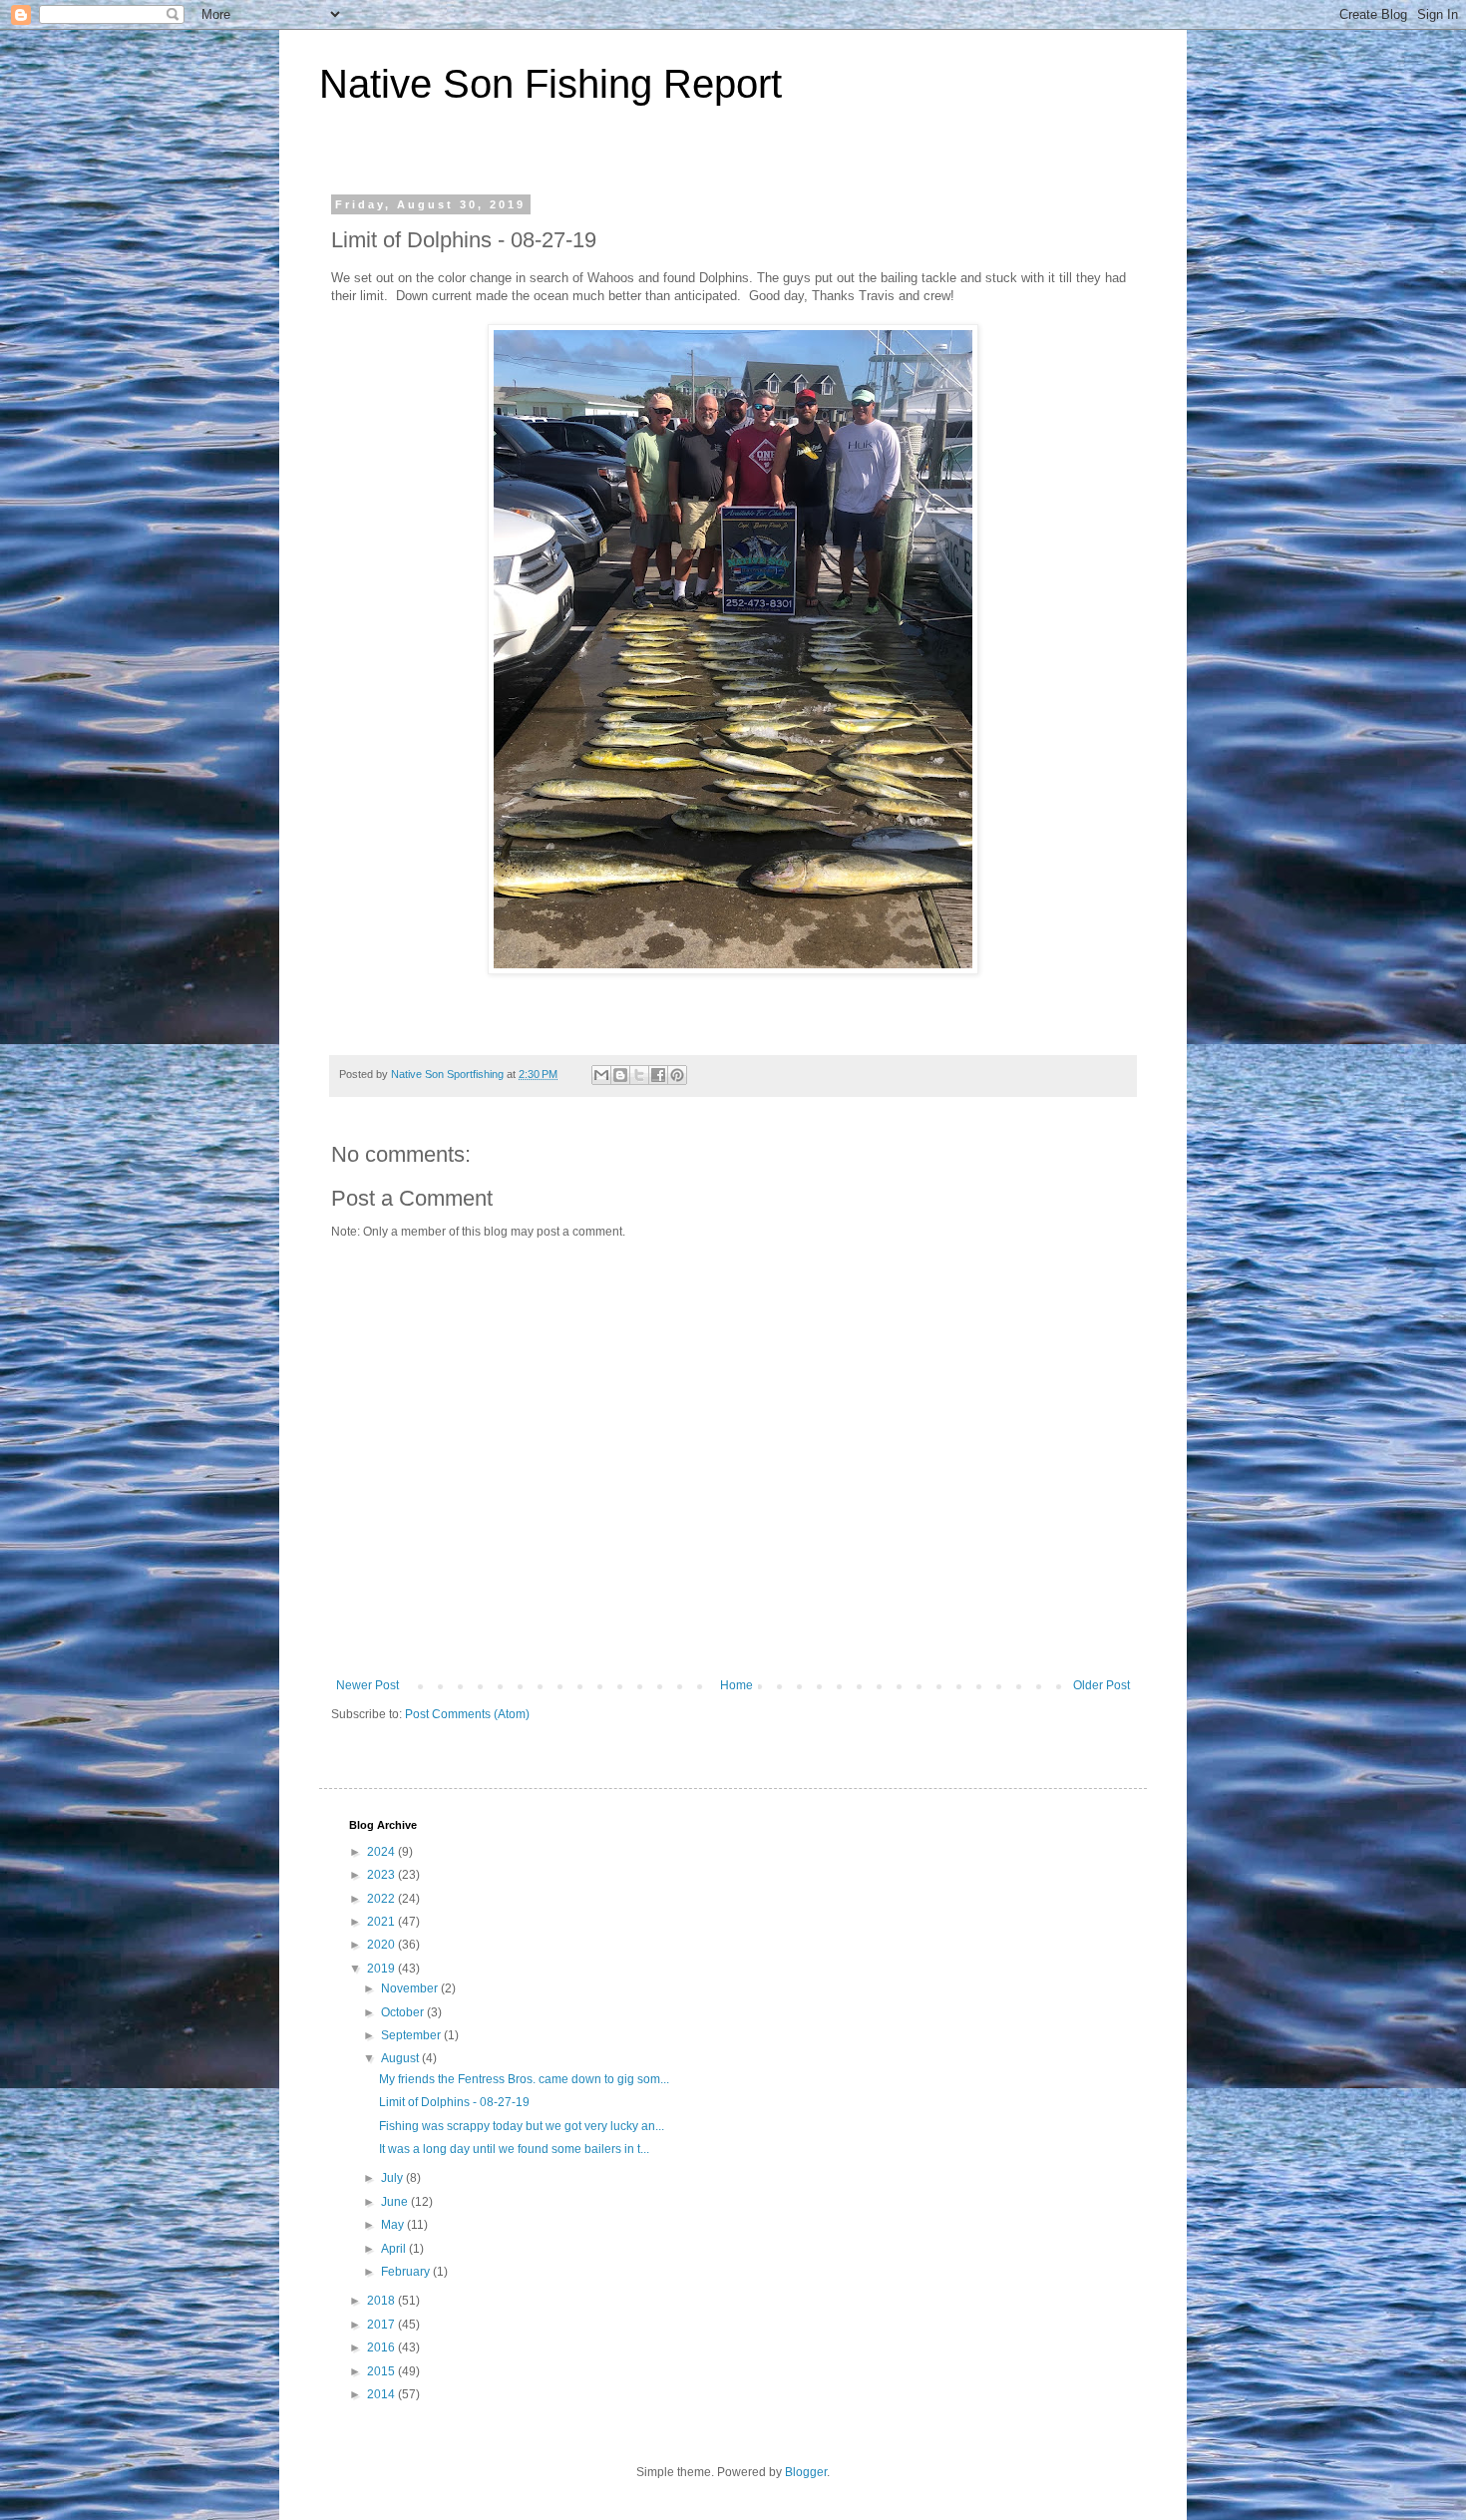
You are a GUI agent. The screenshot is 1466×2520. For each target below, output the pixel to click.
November (411, 1988)
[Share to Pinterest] (677, 1075)
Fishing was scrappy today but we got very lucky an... (522, 2126)
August (401, 2058)
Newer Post (367, 1685)
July (393, 2178)
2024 (382, 1852)
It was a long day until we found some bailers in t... (514, 2149)
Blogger (806, 2472)
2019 (382, 1969)
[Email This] (601, 1075)
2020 (382, 1945)
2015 (382, 2371)
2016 (382, 2347)
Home (736, 1685)
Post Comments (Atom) (467, 1714)
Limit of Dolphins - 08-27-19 (454, 2102)
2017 (382, 2325)
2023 (382, 1875)
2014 (382, 2394)
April (395, 2249)
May (394, 2225)
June (396, 2202)
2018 (382, 2301)
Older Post (1101, 1685)
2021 (382, 1922)
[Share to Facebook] (658, 1075)
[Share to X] (639, 1075)
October (404, 2012)
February (407, 2272)
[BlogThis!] (620, 1075)
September (412, 2035)
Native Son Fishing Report (550, 84)
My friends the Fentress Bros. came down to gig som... (524, 2079)
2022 (382, 1899)
